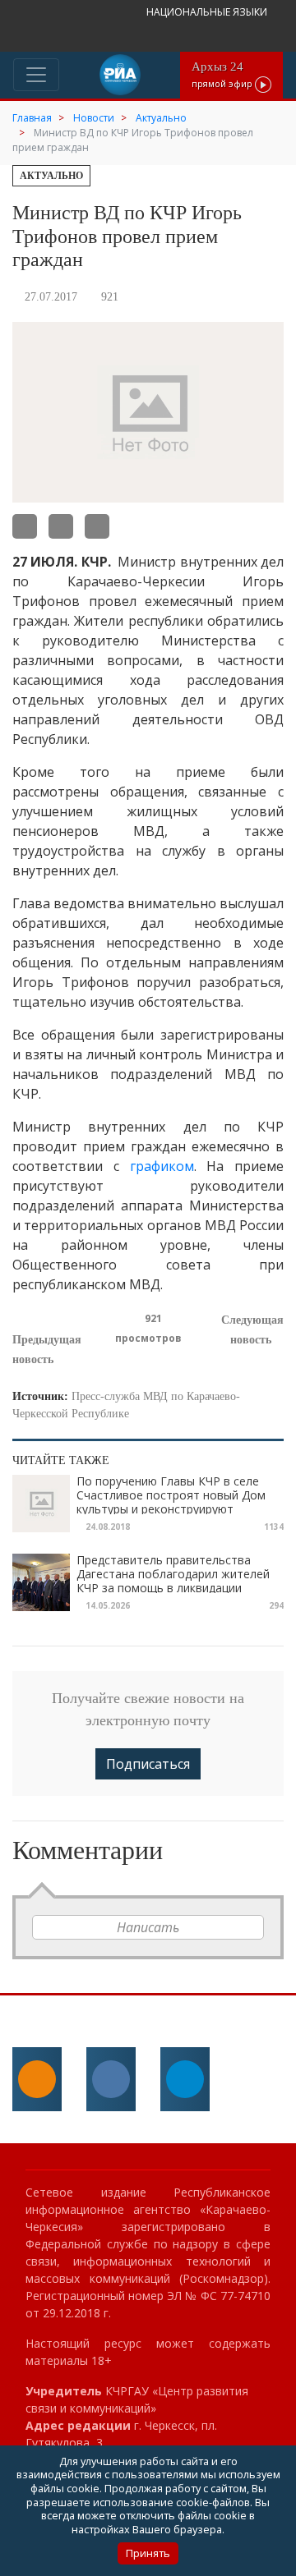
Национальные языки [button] (208, 12)
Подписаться (148, 1764)
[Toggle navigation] (36, 75)
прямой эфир (223, 74)
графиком (162, 1166)
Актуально (51, 176)
